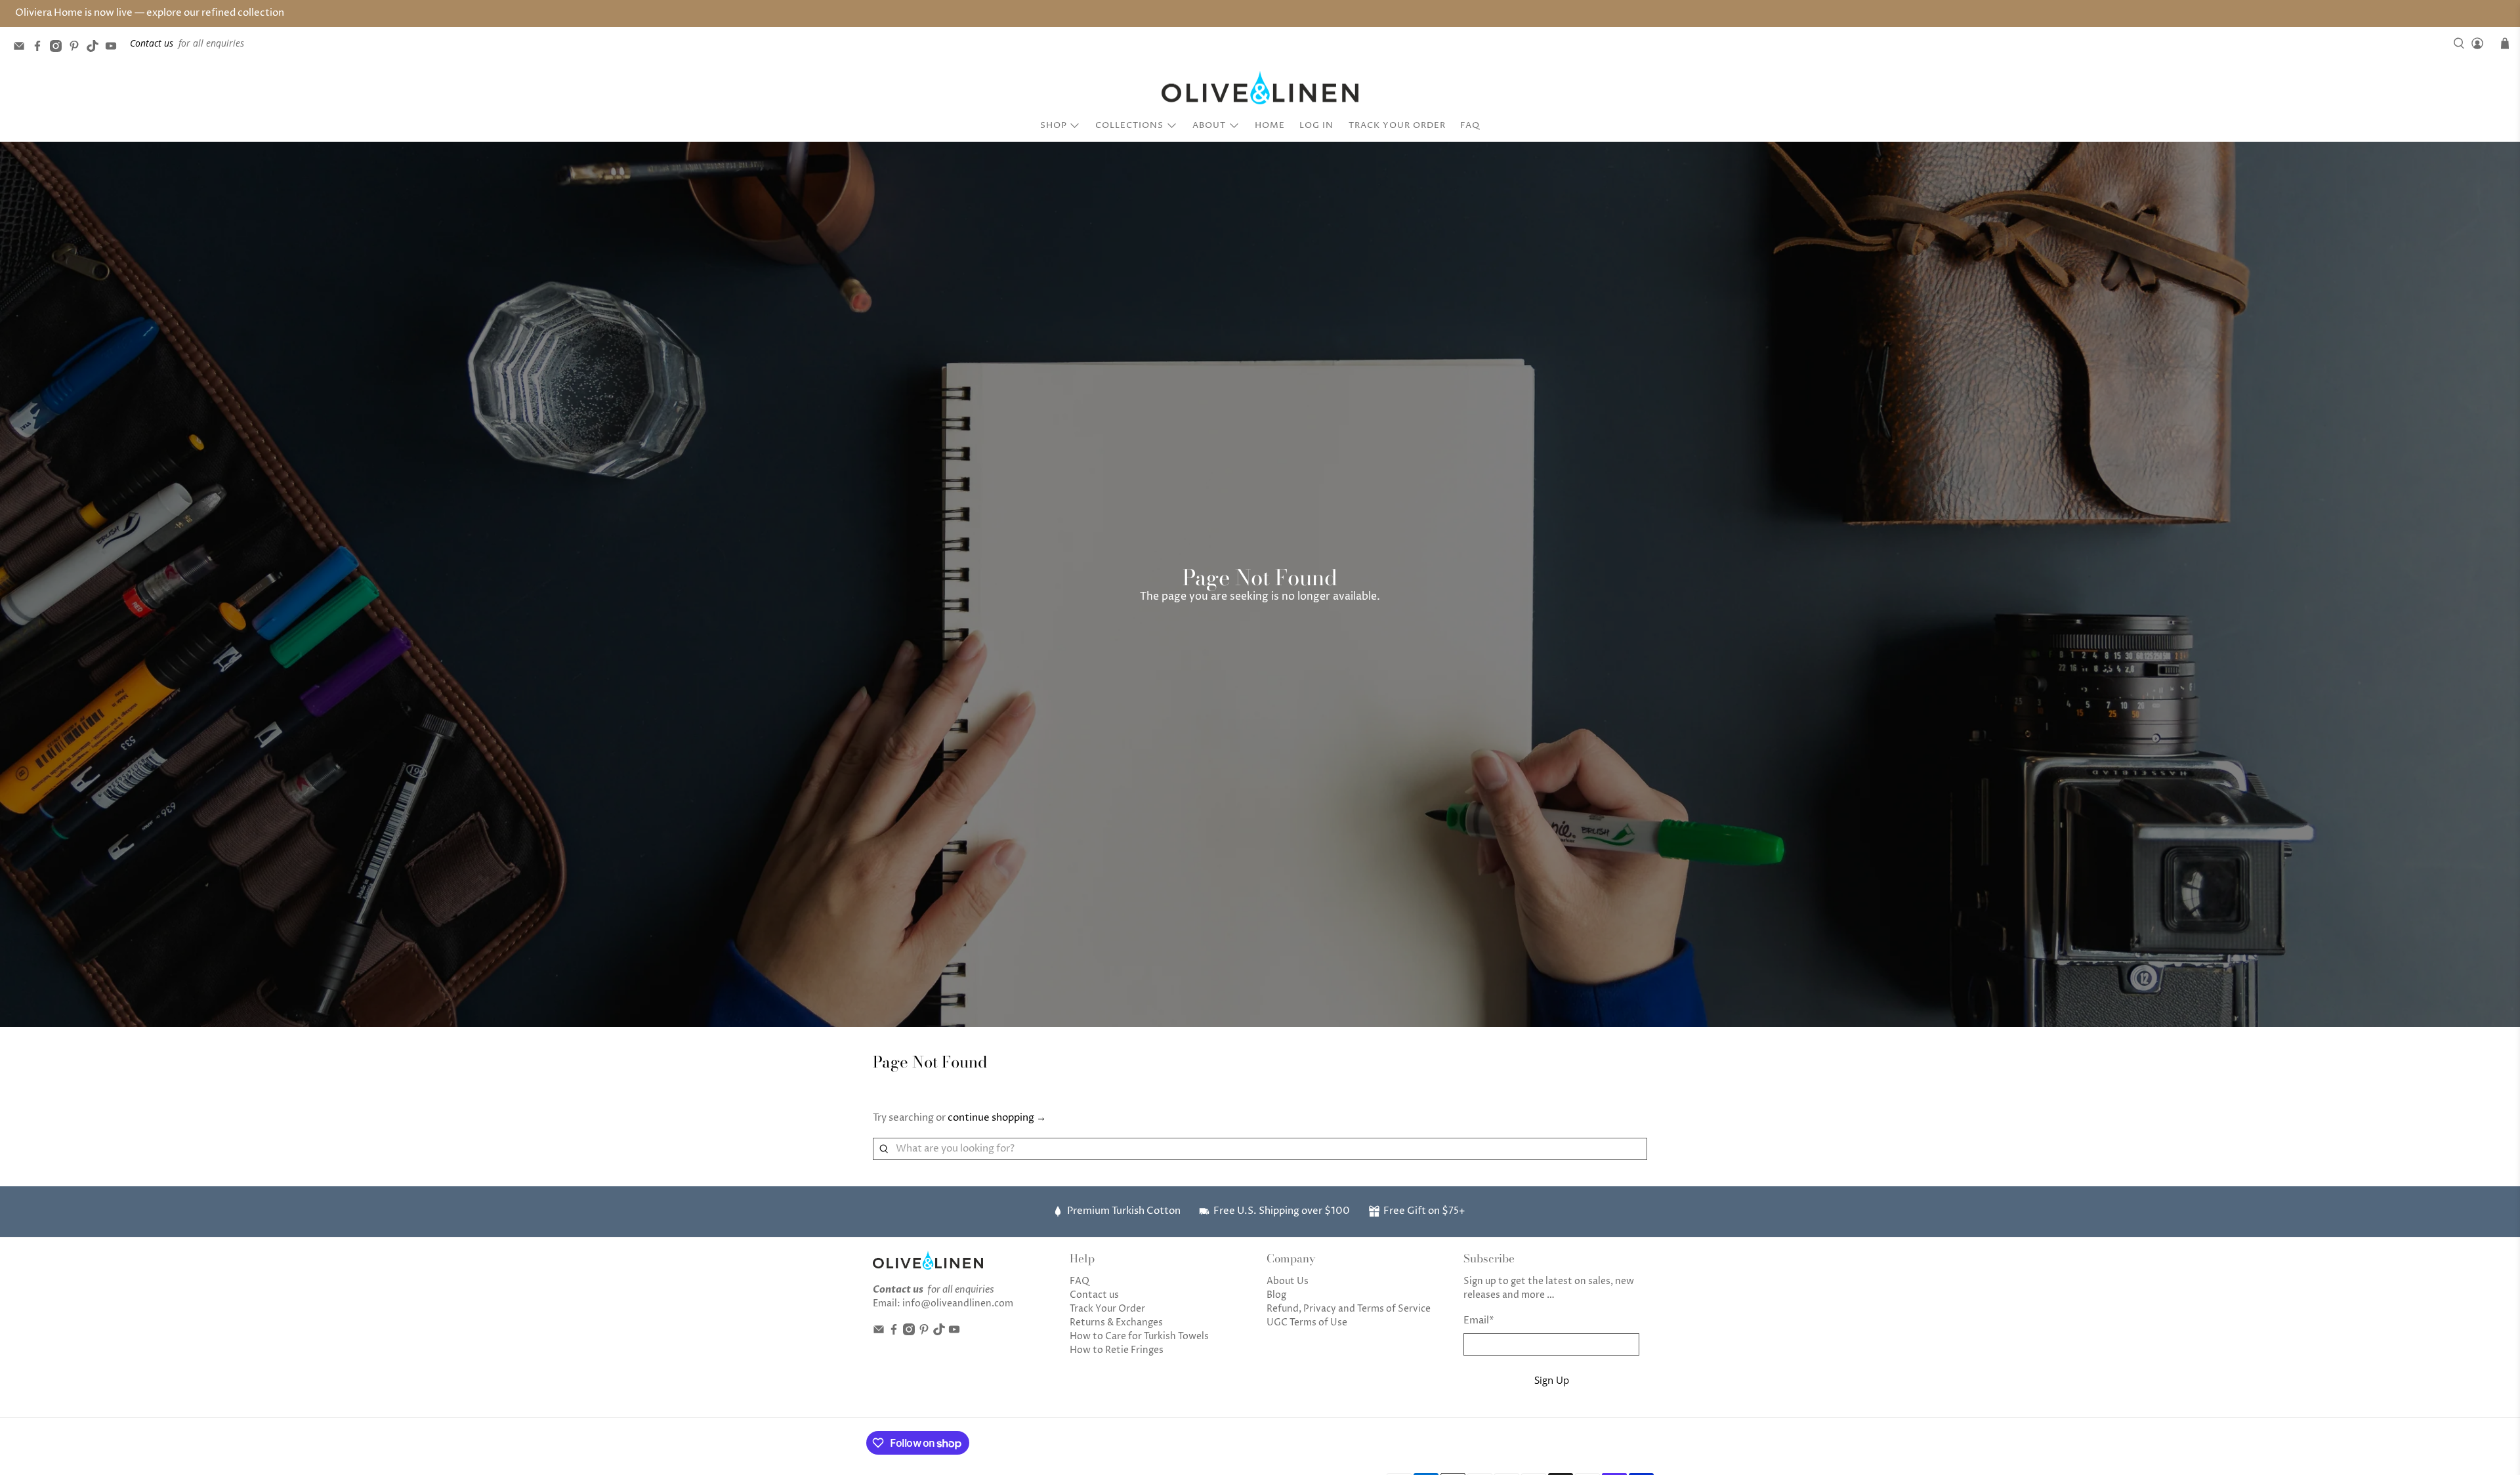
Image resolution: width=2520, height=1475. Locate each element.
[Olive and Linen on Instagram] (59, 48)
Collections (1129, 125)
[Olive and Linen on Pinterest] (77, 48)
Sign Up (1552, 1380)
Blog (1276, 1295)
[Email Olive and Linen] (22, 48)
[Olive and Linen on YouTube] (114, 48)
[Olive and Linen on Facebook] (41, 48)
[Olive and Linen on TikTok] (96, 48)
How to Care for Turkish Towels (1139, 1336)
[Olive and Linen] (1260, 88)
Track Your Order (1397, 125)
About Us (1288, 1281)
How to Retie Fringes (1117, 1350)
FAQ (1470, 125)
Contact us (1094, 1295)
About (1209, 125)
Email (1479, 1320)
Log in (1316, 125)
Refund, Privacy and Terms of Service (1349, 1309)
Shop (1054, 125)
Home (1270, 125)
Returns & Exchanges (1116, 1322)
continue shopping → (997, 1118)
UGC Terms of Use (1307, 1322)
